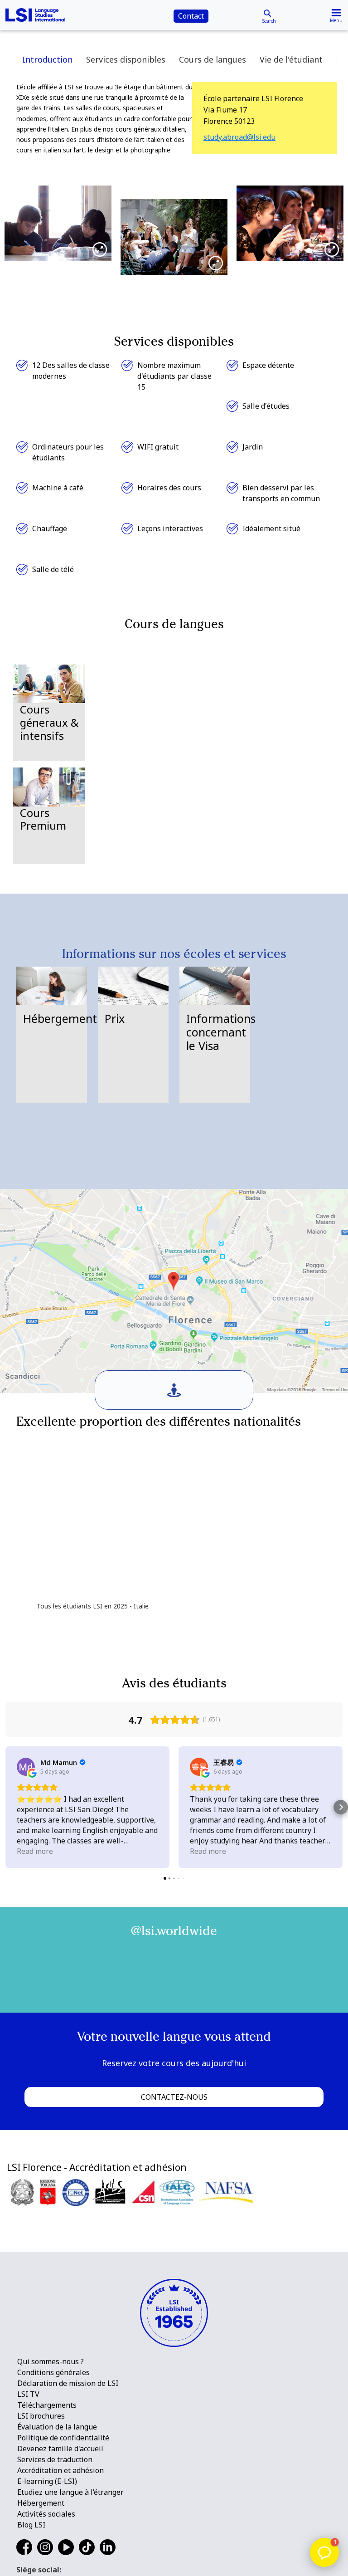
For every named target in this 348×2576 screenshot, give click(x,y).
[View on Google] (26, 1767)
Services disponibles (126, 59)
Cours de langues (213, 59)
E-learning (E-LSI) (47, 2481)
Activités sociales (46, 2514)
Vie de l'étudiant (291, 59)
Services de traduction (55, 2459)
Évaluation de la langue (57, 2427)
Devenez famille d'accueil (60, 2449)
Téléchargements (47, 2405)
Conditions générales (53, 2372)
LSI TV (28, 2394)
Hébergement (41, 2503)
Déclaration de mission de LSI (68, 2383)
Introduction (47, 59)
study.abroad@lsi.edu (239, 137)
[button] (7, 1807)
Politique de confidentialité (63, 2438)
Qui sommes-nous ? (51, 2361)
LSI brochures (41, 2416)
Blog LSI (31, 2525)
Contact (191, 16)
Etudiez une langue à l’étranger (70, 2492)
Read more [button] (35, 1851)
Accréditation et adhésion (60, 2470)
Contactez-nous (174, 2097)
